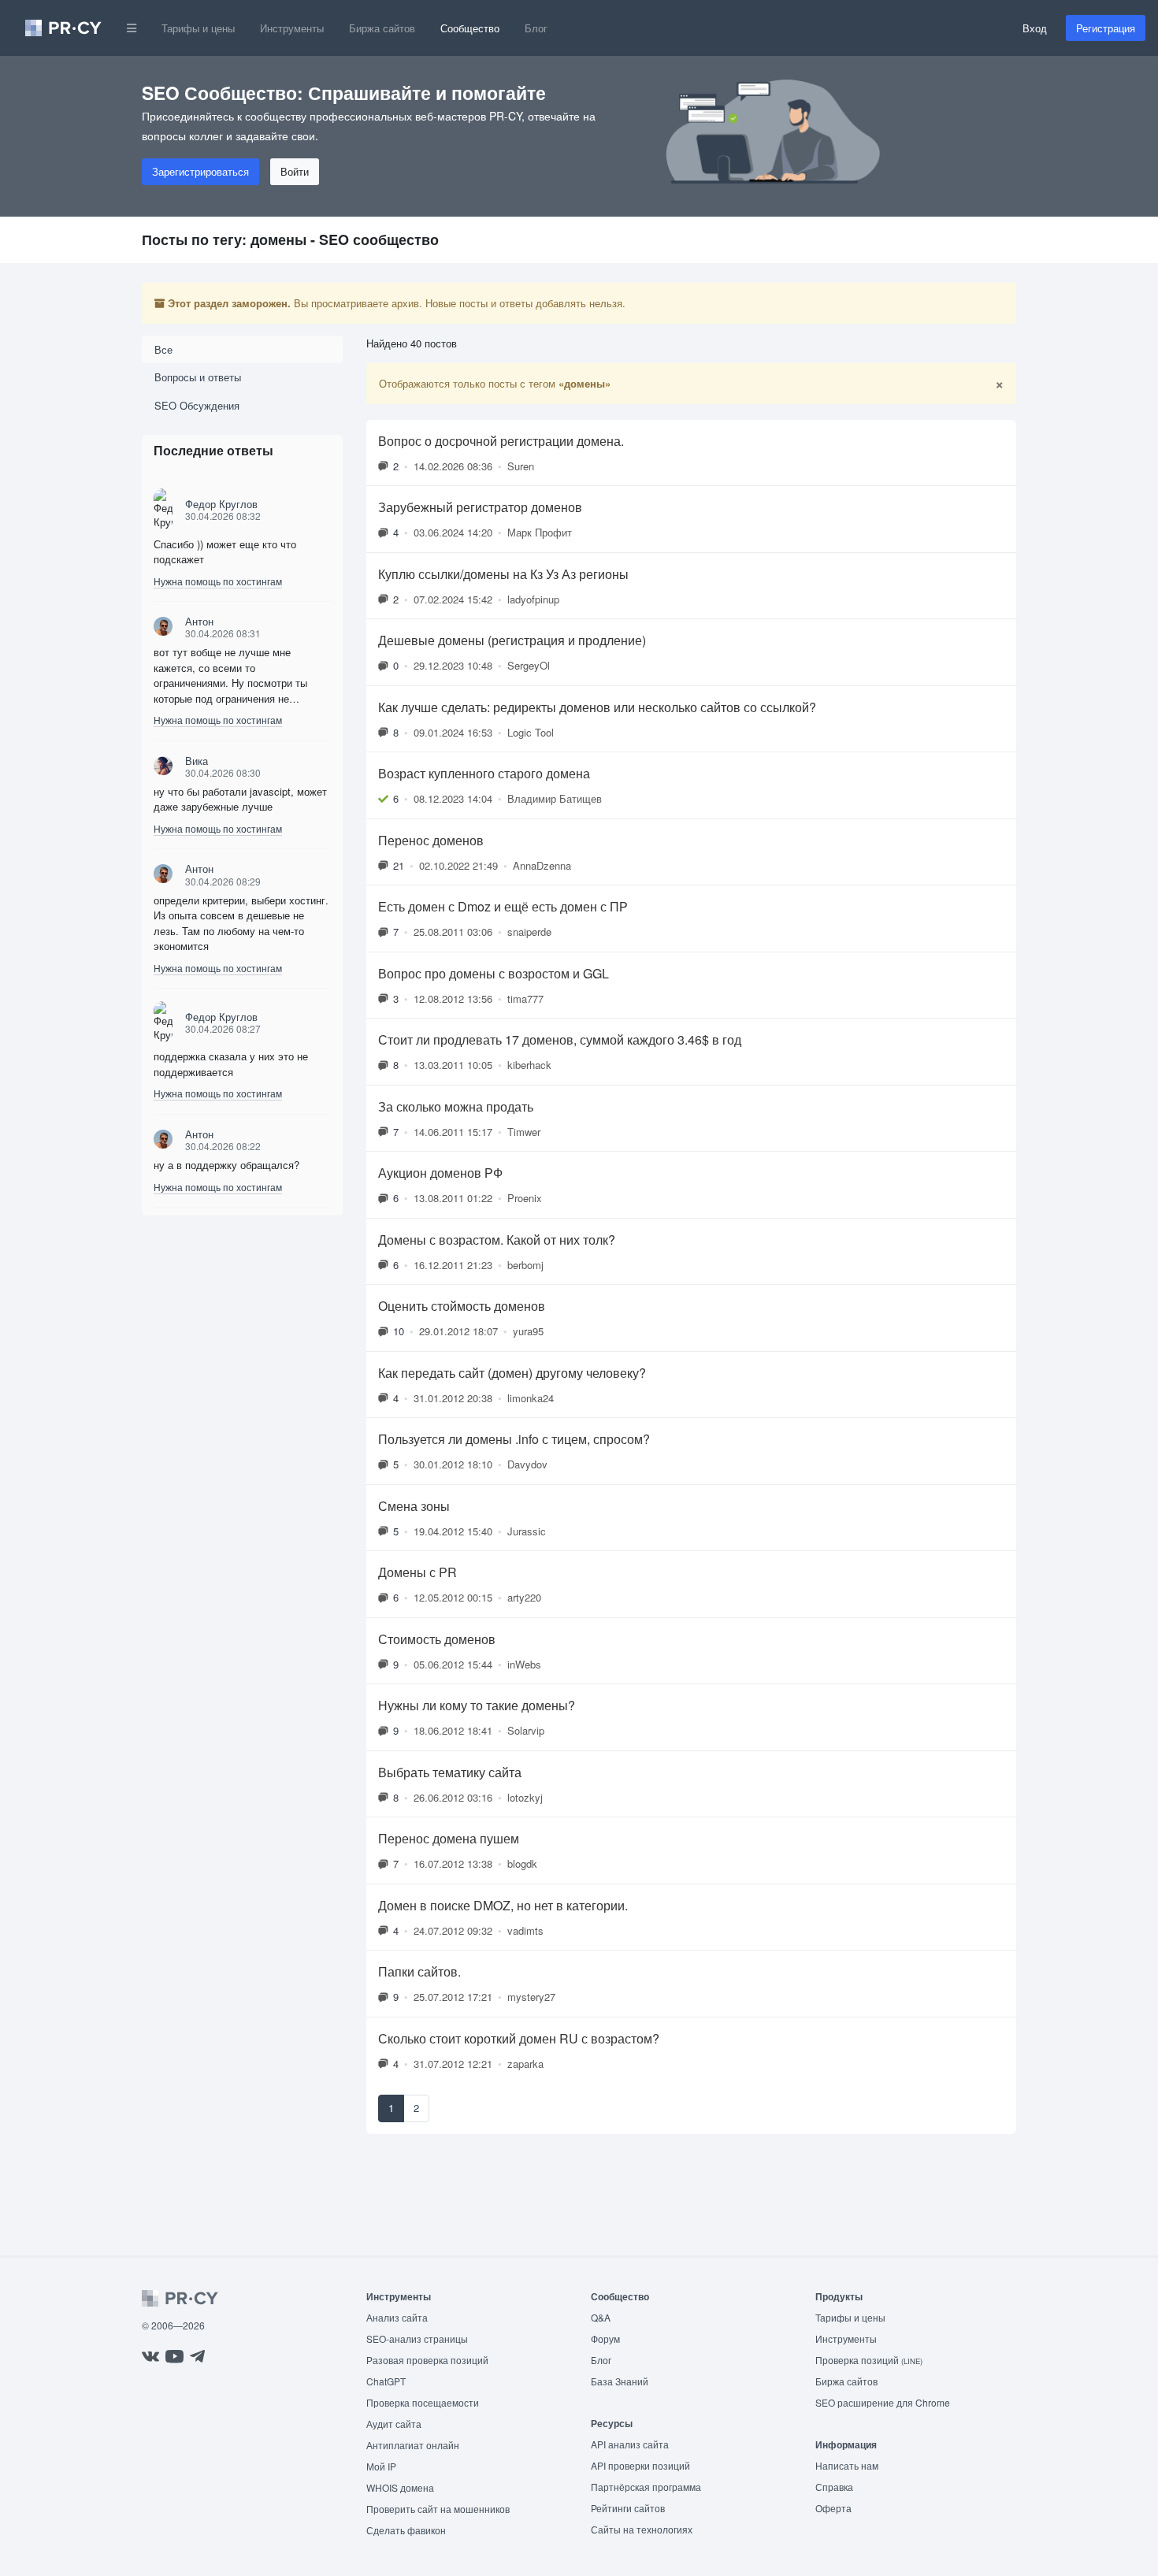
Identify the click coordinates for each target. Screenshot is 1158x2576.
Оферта (833, 2508)
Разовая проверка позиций (427, 2360)
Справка (834, 2487)
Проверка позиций (869, 2360)
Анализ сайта (397, 2317)
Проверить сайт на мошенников (438, 2509)
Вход (1035, 28)
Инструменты (292, 28)
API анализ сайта (630, 2444)
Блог (536, 28)
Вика (197, 761)
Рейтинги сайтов (628, 2508)
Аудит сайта (394, 2424)
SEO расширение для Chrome (883, 2402)
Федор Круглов (221, 504)
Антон (199, 621)
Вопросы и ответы (198, 377)
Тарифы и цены (198, 28)
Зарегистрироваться (200, 171)
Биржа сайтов (382, 28)
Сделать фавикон (406, 2530)
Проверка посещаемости (423, 2402)
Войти (295, 171)
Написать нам (847, 2465)
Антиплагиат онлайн (413, 2445)
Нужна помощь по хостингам (218, 581)
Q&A (601, 2317)
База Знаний (620, 2381)
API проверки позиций (640, 2465)
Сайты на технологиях (642, 2529)
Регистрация (1106, 28)
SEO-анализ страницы (417, 2338)
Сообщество (470, 28)
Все (163, 349)
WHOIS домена (400, 2487)
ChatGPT (386, 2381)
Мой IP (381, 2466)
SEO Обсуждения (197, 405)
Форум (605, 2338)
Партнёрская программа (646, 2487)
